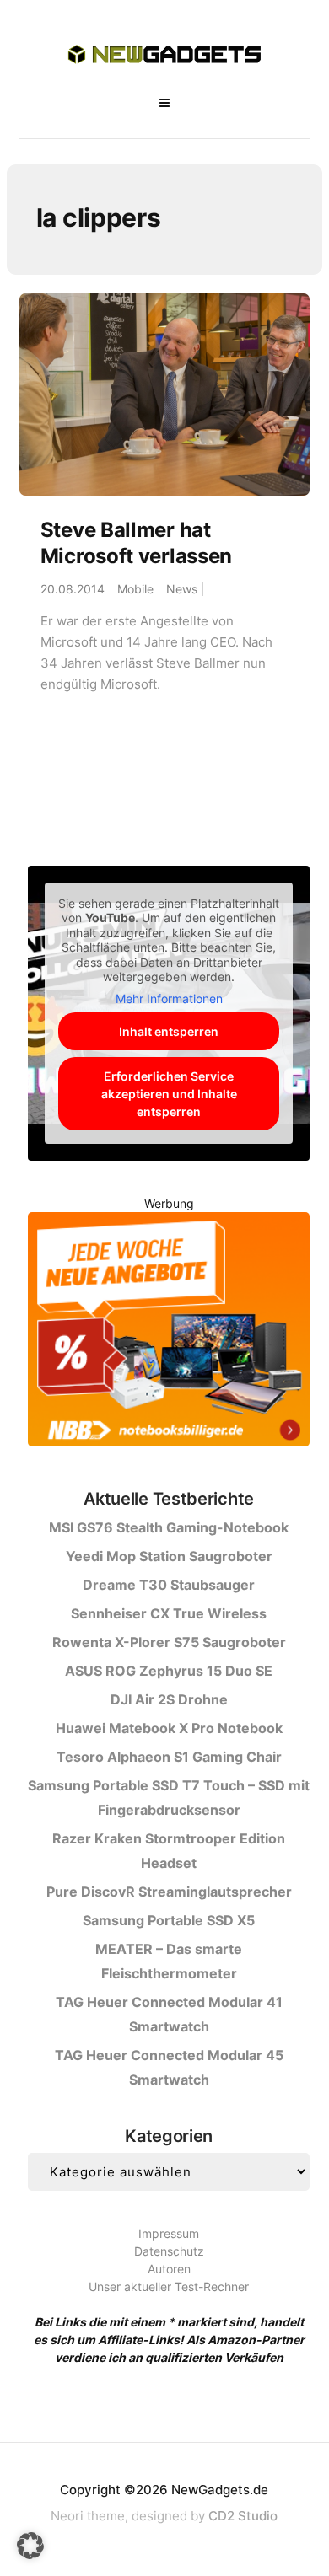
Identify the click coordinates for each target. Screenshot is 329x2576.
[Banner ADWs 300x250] (169, 1332)
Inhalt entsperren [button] (169, 1031)
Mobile (135, 589)
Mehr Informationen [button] (169, 998)
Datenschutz (169, 2251)
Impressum (169, 2233)
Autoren (169, 2269)
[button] (30, 2546)
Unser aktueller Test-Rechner (169, 2286)
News (182, 589)
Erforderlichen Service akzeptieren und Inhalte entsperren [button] (169, 1094)
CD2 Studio (243, 2516)
